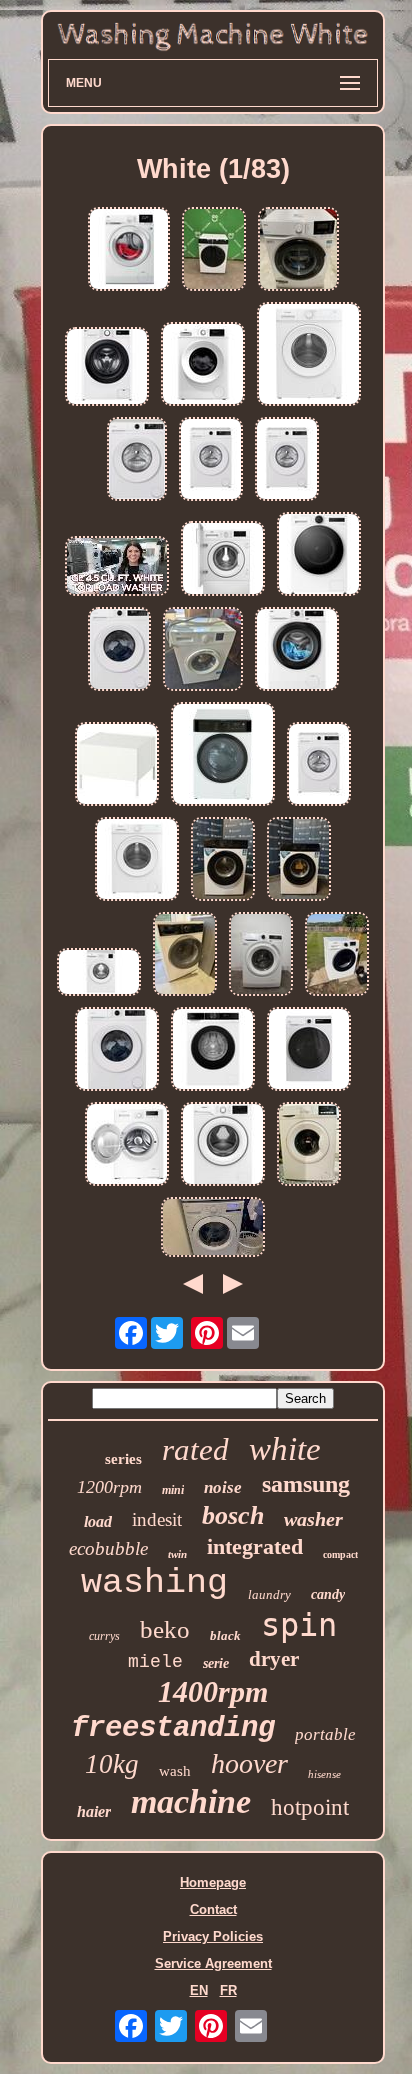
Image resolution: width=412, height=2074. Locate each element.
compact (340, 1554)
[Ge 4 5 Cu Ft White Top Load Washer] (117, 567)
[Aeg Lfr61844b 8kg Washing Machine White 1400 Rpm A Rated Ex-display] (298, 250)
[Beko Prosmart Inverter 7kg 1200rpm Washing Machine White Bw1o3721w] (203, 365)
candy (328, 1594)
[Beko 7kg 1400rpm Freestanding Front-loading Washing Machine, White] (203, 650)
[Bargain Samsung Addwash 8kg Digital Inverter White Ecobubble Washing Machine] (337, 955)
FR (228, 1990)
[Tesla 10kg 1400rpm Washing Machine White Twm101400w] (223, 755)
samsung (306, 1484)
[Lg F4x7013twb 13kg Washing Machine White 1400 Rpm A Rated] (319, 555)
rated (195, 1449)
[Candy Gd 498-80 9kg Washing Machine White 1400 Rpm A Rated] (117, 1050)
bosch (233, 1515)
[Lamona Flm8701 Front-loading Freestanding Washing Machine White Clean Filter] (185, 955)
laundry (269, 1594)
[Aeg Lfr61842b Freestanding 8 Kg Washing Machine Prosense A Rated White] (129, 250)
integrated (255, 1546)
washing (154, 1583)
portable (325, 1734)
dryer (274, 1659)
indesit (157, 1519)
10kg (112, 1764)
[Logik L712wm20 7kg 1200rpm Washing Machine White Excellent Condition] (309, 1145)
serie (216, 1663)
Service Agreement (213, 1963)
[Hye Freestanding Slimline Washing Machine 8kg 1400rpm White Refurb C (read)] (223, 860)
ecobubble (108, 1548)
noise (223, 1487)
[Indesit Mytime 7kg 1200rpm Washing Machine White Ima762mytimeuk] (309, 355)
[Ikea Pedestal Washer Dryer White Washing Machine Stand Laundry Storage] (117, 765)
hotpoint (310, 1807)
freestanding (173, 1728)
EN (199, 1990)
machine (191, 1801)
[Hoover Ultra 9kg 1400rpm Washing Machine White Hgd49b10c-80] (213, 1050)
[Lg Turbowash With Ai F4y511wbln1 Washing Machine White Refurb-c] (107, 368)
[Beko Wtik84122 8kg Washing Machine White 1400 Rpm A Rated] (223, 560)
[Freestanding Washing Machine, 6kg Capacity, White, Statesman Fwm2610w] (127, 1145)
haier (94, 1811)
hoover (249, 1763)
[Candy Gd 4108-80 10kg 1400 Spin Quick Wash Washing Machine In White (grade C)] (137, 460)
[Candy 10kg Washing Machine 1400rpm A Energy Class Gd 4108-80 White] (119, 650)
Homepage (213, 1882)
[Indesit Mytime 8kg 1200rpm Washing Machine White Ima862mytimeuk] (137, 860)
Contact (213, 1909)
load (98, 1521)
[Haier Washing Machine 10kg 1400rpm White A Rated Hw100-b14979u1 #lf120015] (214, 250)
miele (155, 1662)
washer (313, 1519)
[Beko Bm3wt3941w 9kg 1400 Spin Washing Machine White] (99, 973)
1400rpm (213, 1691)
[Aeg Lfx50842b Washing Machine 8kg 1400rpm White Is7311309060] (261, 955)
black (225, 1635)
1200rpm (109, 1487)
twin (177, 1554)
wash (175, 1771)
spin (299, 1625)
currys (104, 1636)
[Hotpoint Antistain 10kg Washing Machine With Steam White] (223, 1145)
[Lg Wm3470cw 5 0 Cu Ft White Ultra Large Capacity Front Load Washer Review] (213, 1228)
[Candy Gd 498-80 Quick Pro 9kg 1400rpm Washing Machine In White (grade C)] (319, 765)
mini (173, 1490)
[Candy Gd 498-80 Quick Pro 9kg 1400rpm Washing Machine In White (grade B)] (287, 460)
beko (165, 1629)
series (123, 1459)
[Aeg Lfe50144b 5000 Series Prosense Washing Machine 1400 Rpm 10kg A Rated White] (297, 650)
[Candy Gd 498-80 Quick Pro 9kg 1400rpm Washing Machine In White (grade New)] (211, 460)
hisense (324, 1774)
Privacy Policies (213, 1936)
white (285, 1449)
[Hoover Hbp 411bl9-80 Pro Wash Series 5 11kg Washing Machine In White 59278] (309, 1050)
